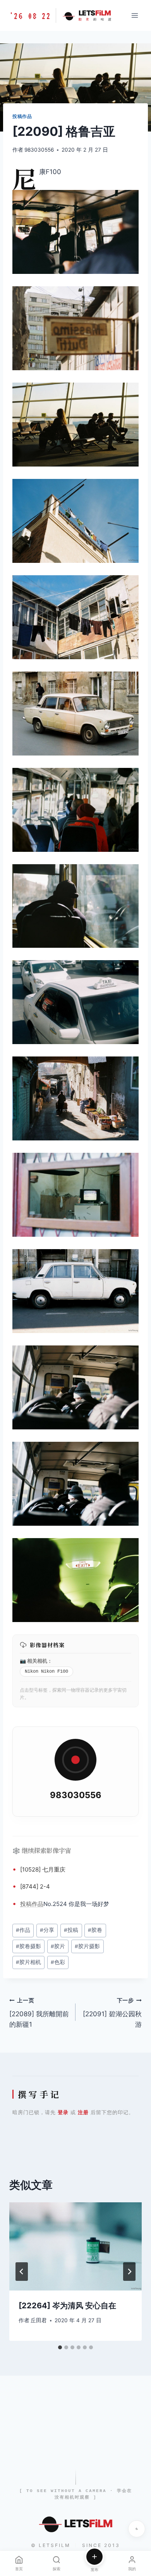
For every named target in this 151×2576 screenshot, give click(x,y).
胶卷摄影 (28, 1946)
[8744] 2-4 (35, 1886)
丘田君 (39, 2320)
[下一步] (129, 2272)
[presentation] (75, 2246)
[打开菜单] (135, 15)
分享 (47, 1930)
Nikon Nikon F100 (46, 1672)
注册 (83, 2112)
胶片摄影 (87, 1946)
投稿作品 (22, 116)
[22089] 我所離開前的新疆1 (39, 2013)
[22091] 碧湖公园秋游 (112, 2013)
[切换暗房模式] (137, 2529)
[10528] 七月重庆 (43, 1869)
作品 (38, 1904)
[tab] (60, 2347)
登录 (63, 2112)
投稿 (26, 1904)
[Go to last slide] (22, 2272)
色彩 (58, 1962)
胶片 (58, 1946)
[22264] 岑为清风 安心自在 (67, 2306)
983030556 (39, 150)
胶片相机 (28, 1962)
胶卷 (95, 1930)
